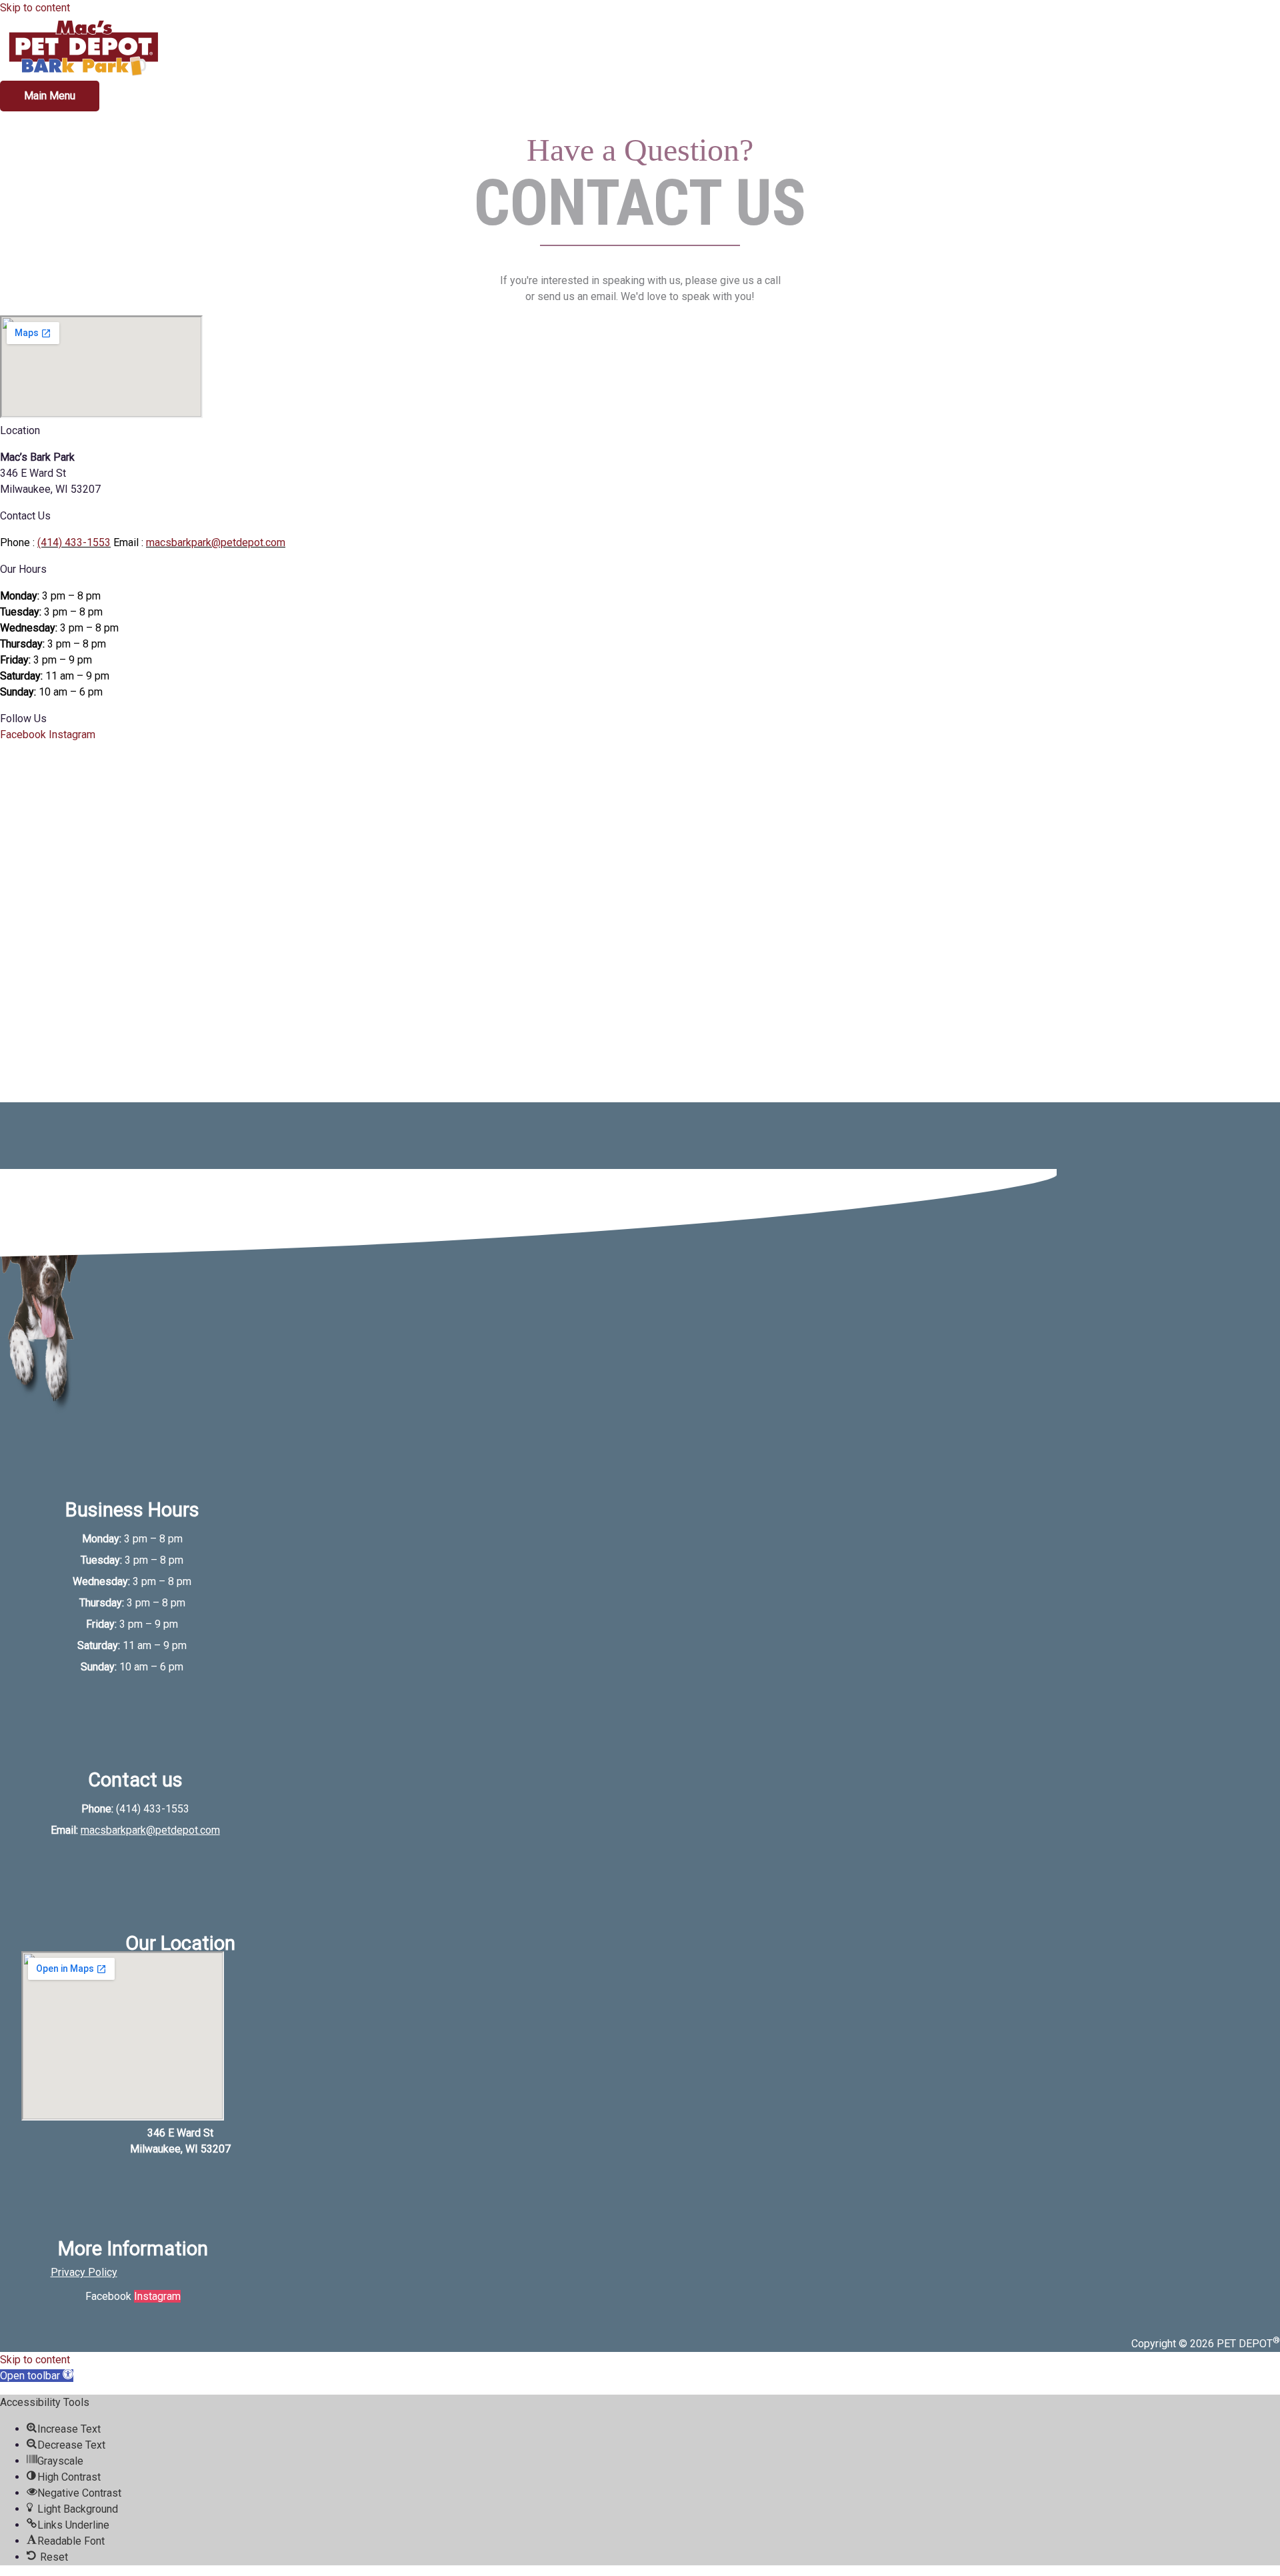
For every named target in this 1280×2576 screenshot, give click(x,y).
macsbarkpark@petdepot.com (216, 542)
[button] (37, 2376)
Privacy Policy (84, 2272)
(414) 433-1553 (74, 542)
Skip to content (35, 8)
